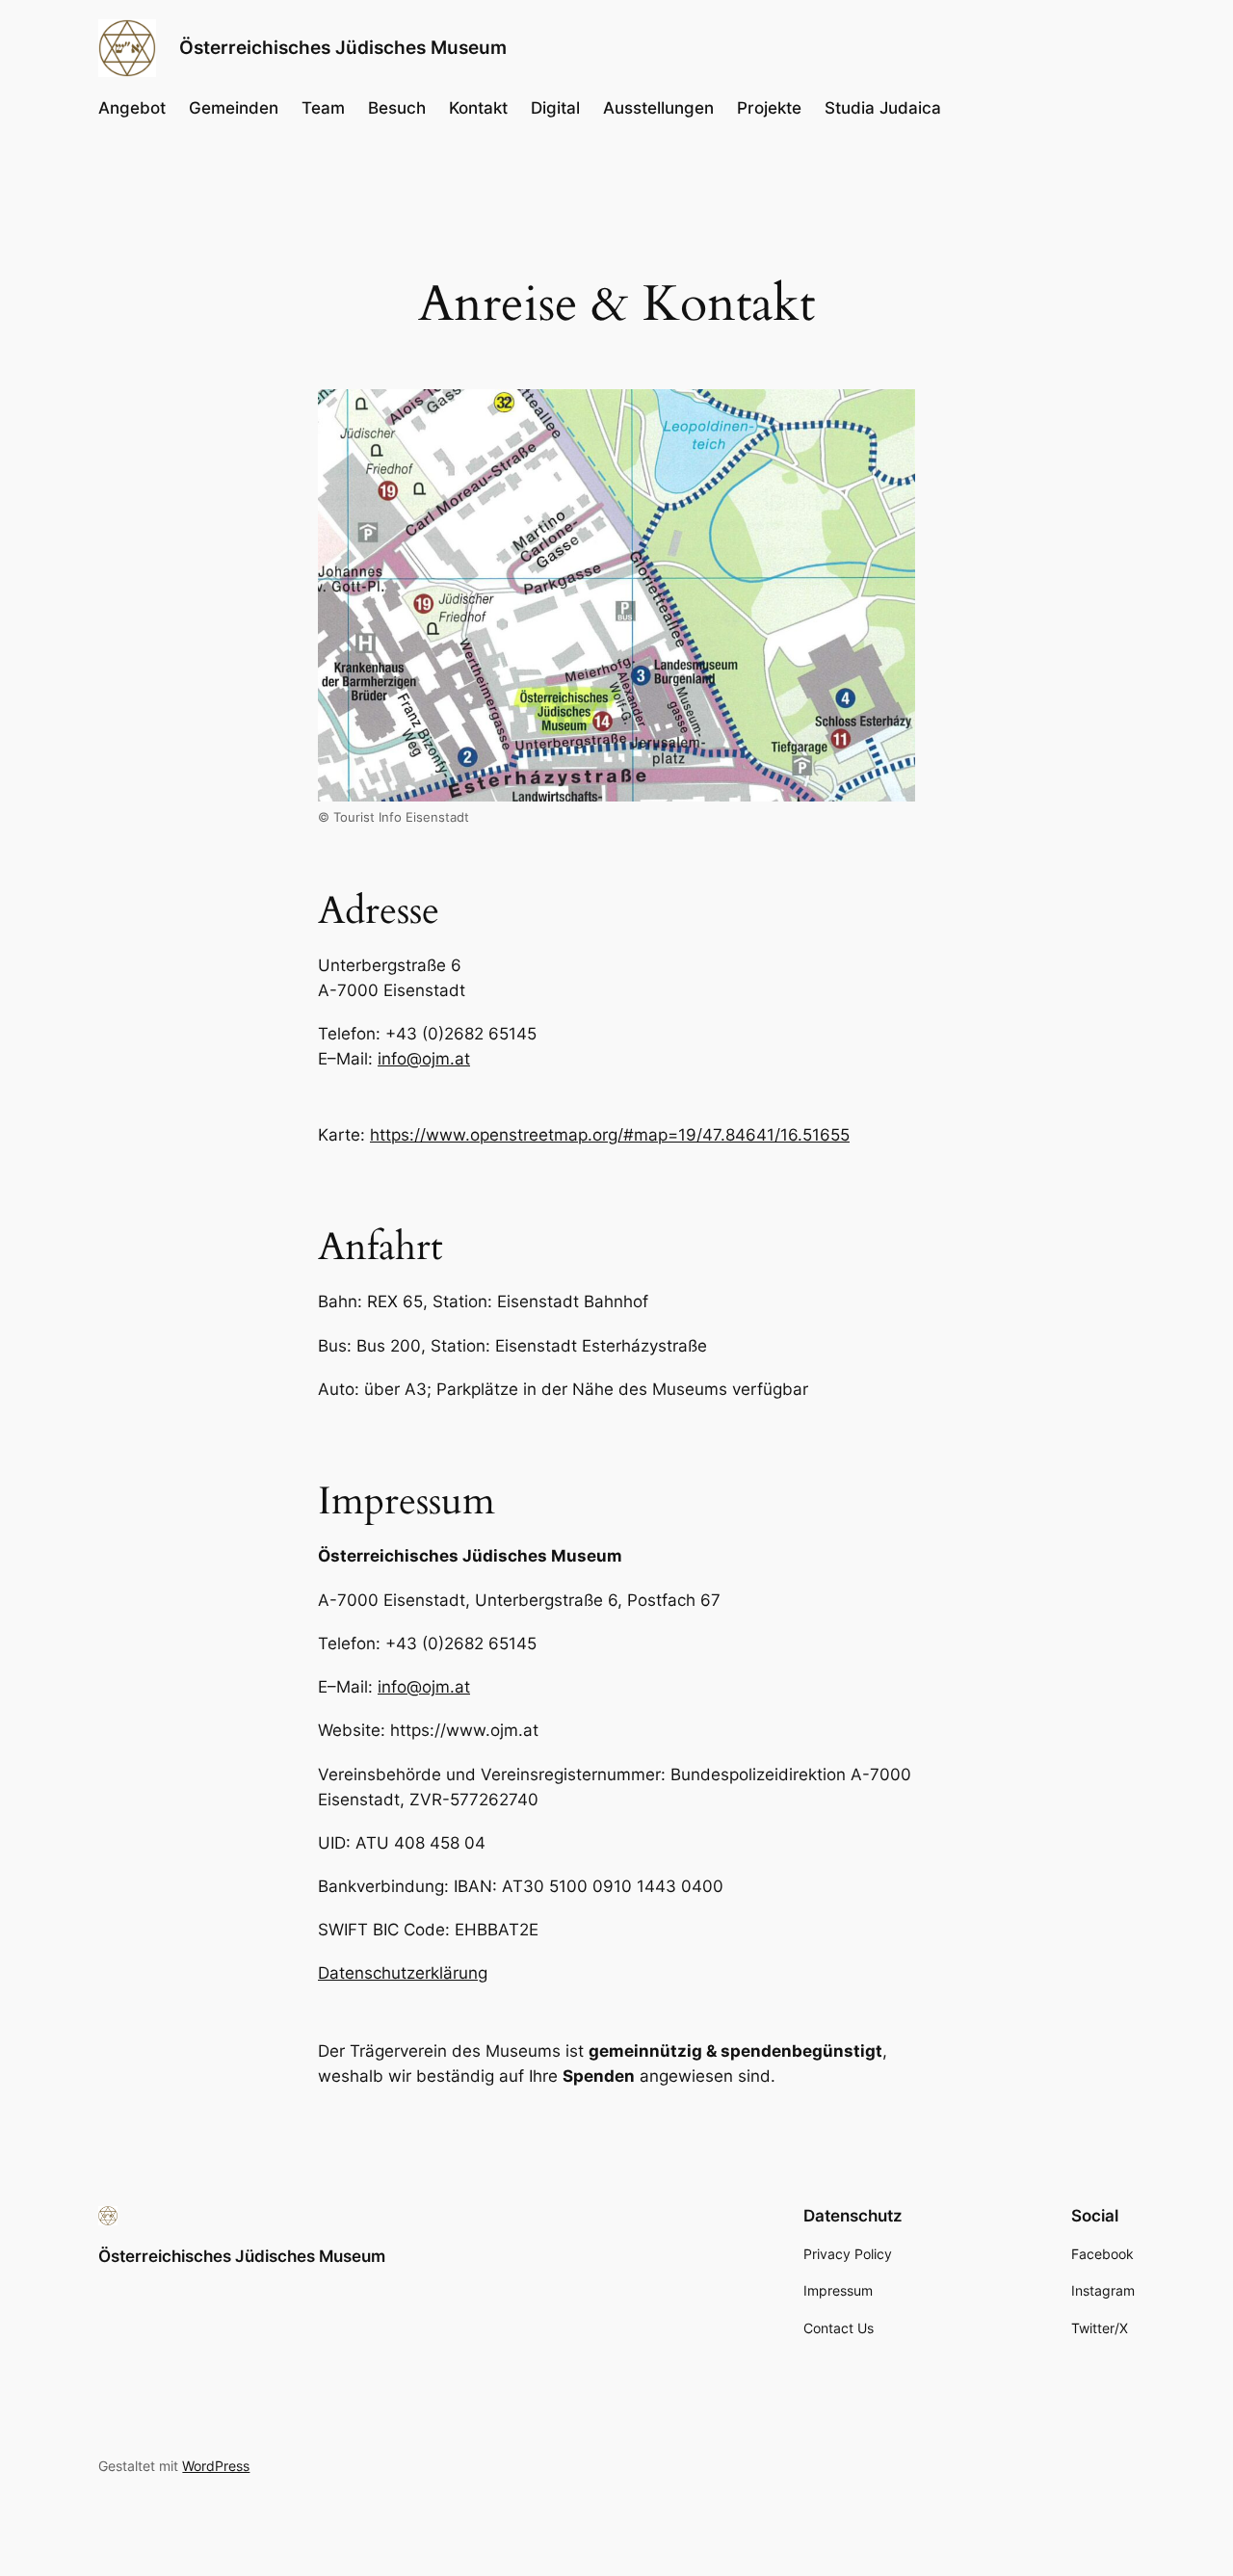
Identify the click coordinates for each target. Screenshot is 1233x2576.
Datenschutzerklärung (403, 1973)
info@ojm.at (424, 1059)
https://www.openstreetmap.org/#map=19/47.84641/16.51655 (610, 1135)
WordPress (216, 2466)
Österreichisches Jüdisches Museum (343, 47)
